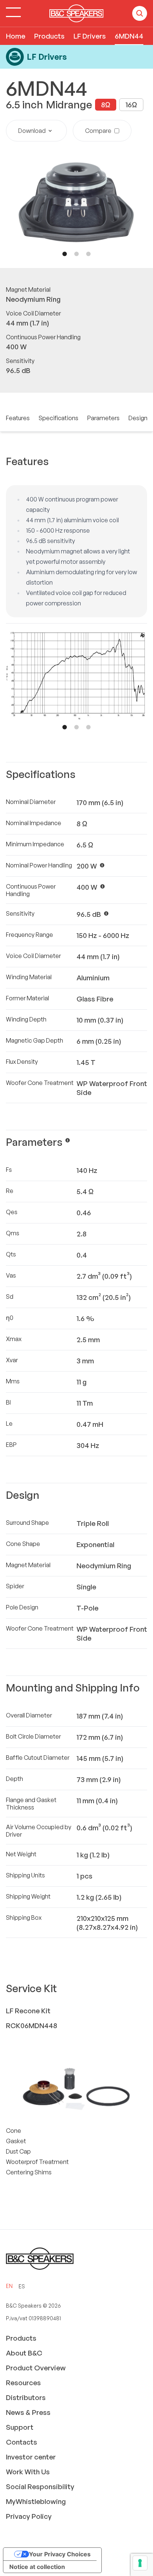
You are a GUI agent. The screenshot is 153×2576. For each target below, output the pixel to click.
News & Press (28, 2412)
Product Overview (36, 2368)
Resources (23, 2383)
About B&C (24, 2353)
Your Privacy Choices (60, 2554)
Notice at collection (37, 2567)
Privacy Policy (29, 2516)
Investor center (31, 2457)
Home (16, 36)
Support (20, 2427)
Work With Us (28, 2472)
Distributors (26, 2397)
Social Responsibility (40, 2487)
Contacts (22, 2442)
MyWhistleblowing (36, 2501)
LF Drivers (90, 36)
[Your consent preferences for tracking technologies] (140, 2563)
